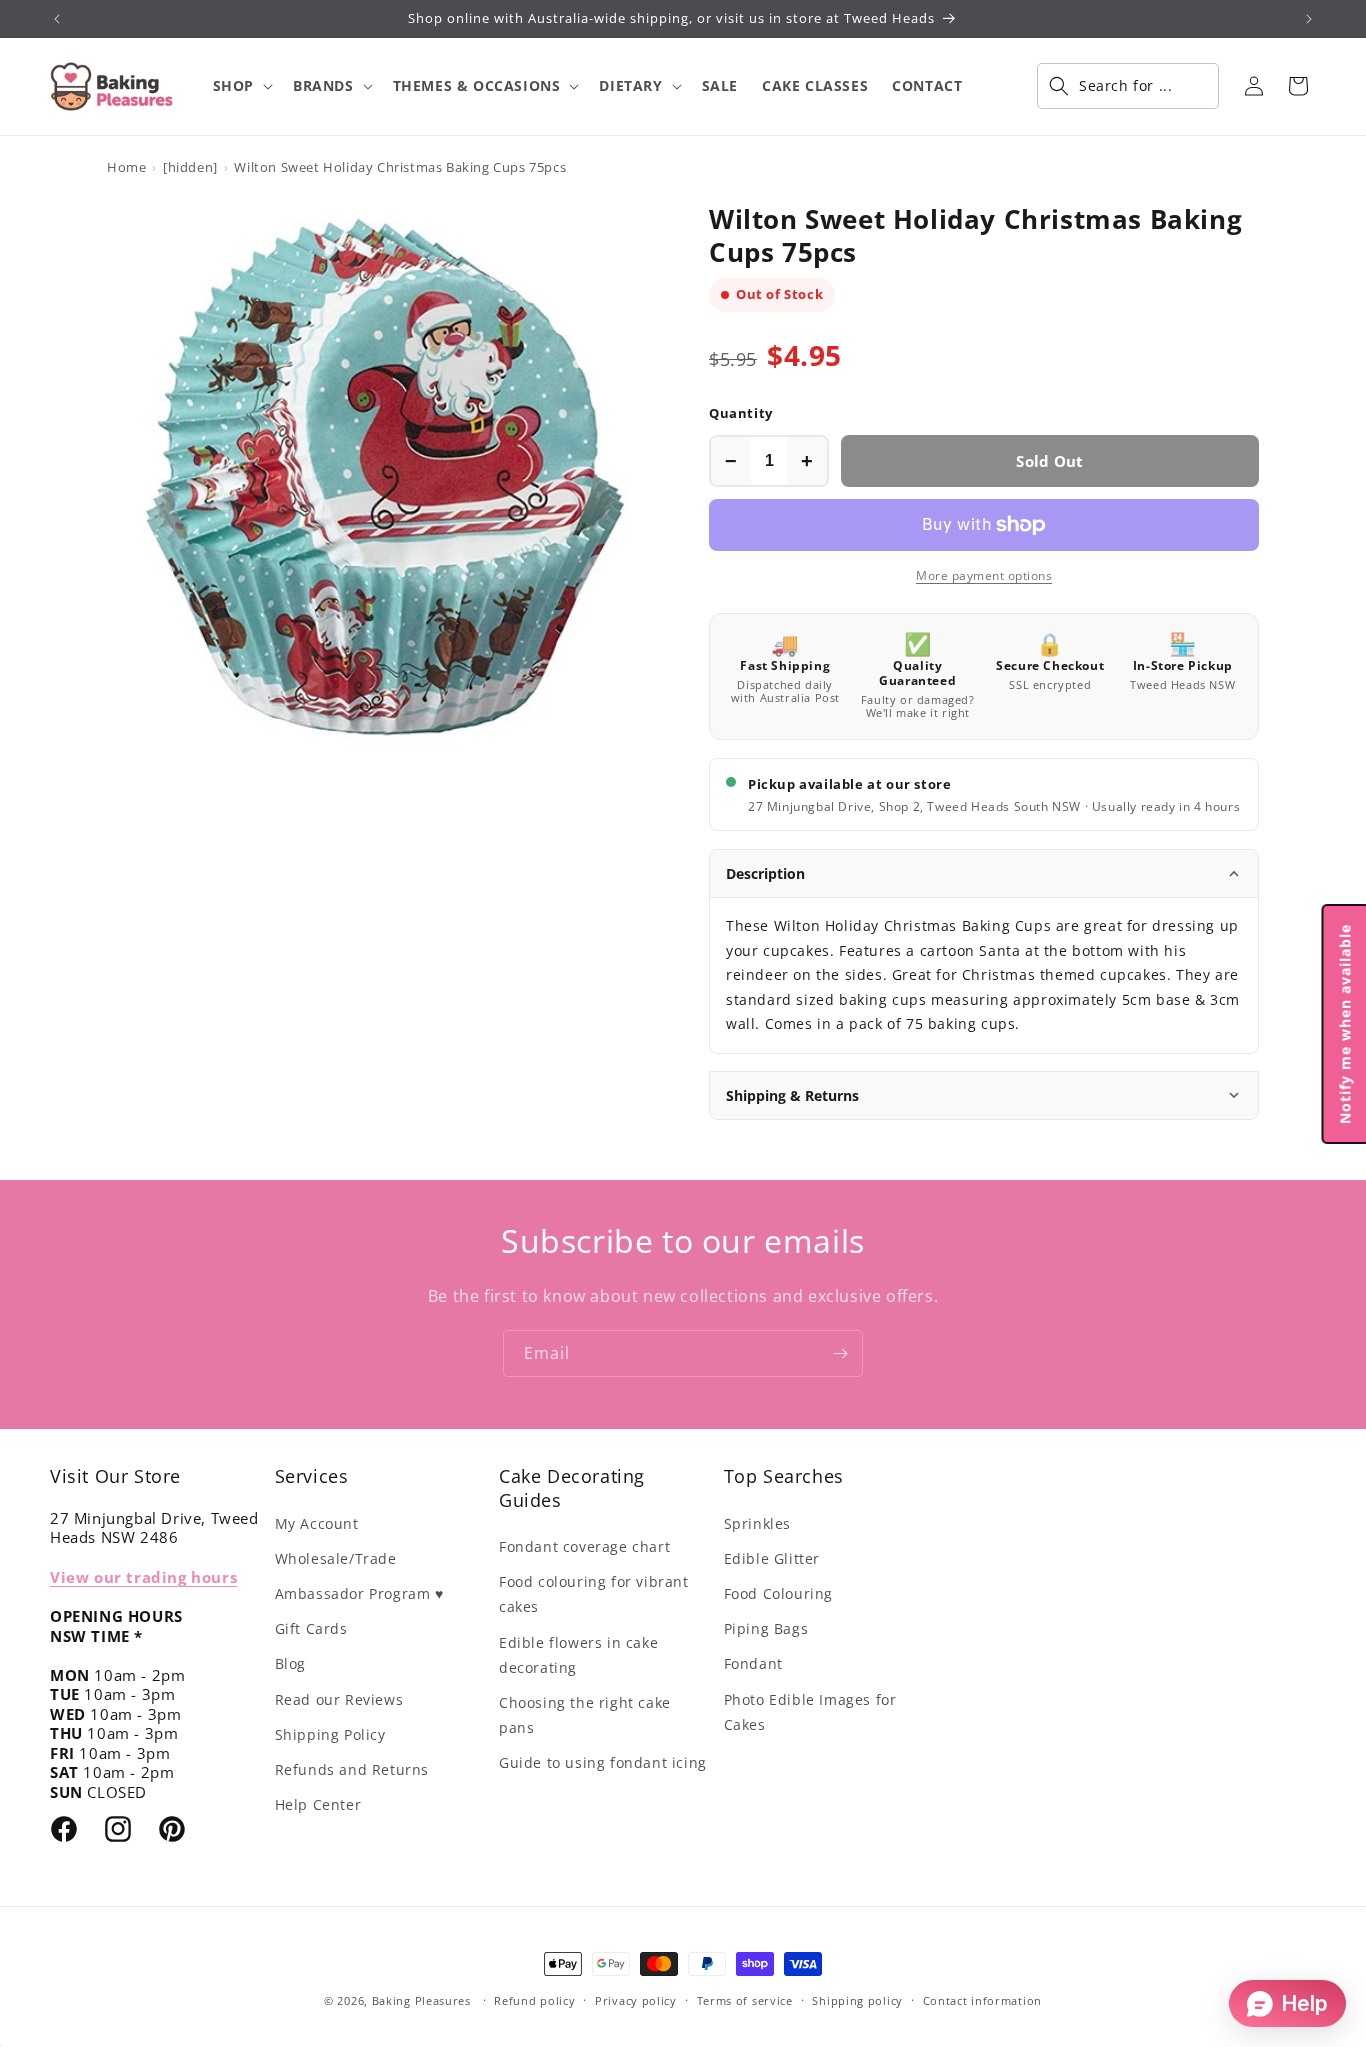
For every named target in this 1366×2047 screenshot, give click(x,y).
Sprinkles (757, 1523)
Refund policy (534, 2000)
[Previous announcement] (57, 19)
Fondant (753, 1663)
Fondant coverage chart (584, 1546)
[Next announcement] (1309, 19)
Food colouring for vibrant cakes (594, 1594)
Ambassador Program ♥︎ (359, 1593)
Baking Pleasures (421, 2000)
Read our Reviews (339, 1699)
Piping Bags (766, 1628)
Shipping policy (857, 2000)
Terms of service (745, 2000)
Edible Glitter (772, 1558)
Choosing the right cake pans (585, 1715)
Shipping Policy (330, 1734)
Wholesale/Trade (336, 1558)
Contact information (982, 2000)
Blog (290, 1663)
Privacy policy (636, 2000)
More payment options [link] (984, 575)
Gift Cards (311, 1628)
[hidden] (190, 167)
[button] (241, 86)
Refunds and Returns (352, 1769)
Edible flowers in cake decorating (578, 1655)
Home (126, 167)
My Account (317, 1523)
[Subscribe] (840, 1353)
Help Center (318, 1804)
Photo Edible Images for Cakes (810, 1712)
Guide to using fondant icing (603, 1762)
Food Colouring (778, 1593)
